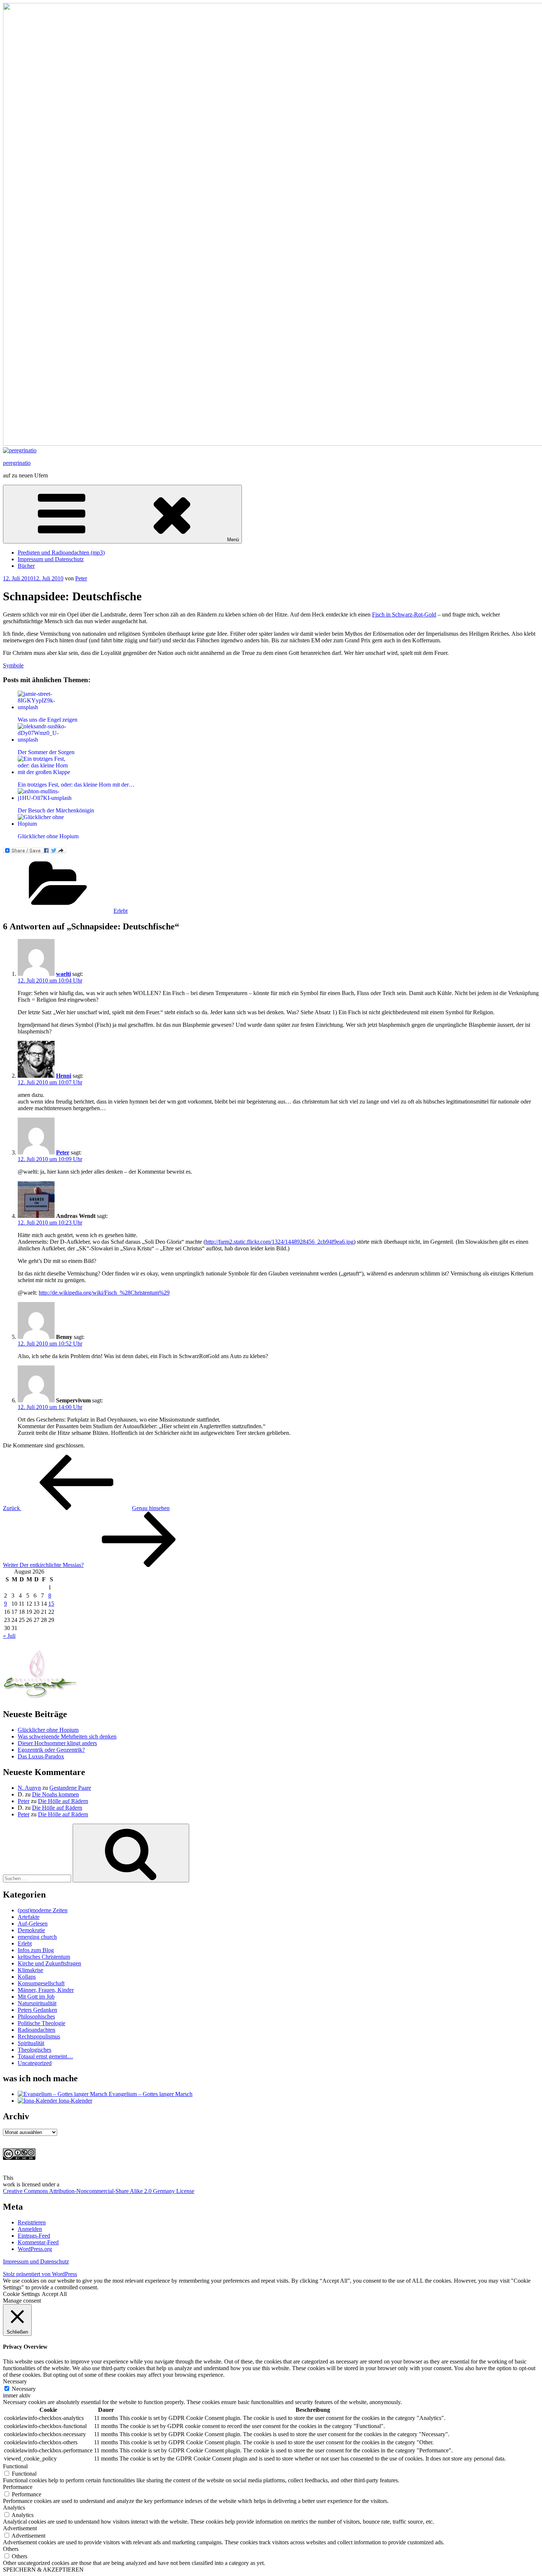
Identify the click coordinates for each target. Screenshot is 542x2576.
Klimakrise (30, 1970)
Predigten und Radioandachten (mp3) (61, 553)
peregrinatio (17, 463)
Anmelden (30, 2229)
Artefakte (29, 1917)
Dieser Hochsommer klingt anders (57, 1743)
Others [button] (11, 2549)
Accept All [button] (54, 2294)
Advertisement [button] (20, 2528)
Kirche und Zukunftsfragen (49, 1963)
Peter (81, 578)
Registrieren (32, 2222)
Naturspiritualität (37, 2003)
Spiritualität (31, 2043)
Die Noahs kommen (55, 1794)
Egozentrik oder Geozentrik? (51, 1750)
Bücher (26, 566)
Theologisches (34, 2050)
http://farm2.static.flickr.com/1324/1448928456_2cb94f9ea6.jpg (279, 1242)
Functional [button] (15, 2466)
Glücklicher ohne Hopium (48, 1730)
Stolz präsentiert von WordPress (40, 2274)
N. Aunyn (29, 1788)
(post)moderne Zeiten (43, 1910)
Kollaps (27, 1977)
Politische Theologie (41, 2023)
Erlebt (121, 911)
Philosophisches (36, 2016)
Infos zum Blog (36, 1950)
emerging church (37, 1937)
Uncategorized (35, 2063)
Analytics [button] (14, 2508)
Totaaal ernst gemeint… (45, 2056)
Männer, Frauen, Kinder (46, 1990)
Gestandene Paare (70, 1788)
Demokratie (31, 1930)
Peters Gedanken (37, 2010)
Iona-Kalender (75, 2101)
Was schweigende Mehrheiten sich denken (67, 1736)
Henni (64, 1076)
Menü (233, 540)
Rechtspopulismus (39, 2036)
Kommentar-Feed (38, 2242)
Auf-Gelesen (33, 1924)
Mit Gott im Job (36, 1997)
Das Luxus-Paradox (41, 1756)
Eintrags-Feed (34, 2236)
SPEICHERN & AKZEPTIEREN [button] (43, 2570)
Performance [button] (18, 2487)
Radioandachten (37, 2030)
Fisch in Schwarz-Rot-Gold (404, 614)
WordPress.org (35, 2249)
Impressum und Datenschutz (51, 559)
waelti (63, 974)
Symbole (13, 665)
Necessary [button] (15, 2381)
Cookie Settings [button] (21, 2294)
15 (51, 1604)
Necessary (24, 2389)
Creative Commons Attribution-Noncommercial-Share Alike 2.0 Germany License (99, 2191)
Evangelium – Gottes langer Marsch (150, 2094)
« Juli (9, 1636)
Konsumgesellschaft (41, 1983)
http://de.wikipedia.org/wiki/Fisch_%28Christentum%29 (104, 1293)
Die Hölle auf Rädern (63, 1801)
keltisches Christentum (44, 1957)
